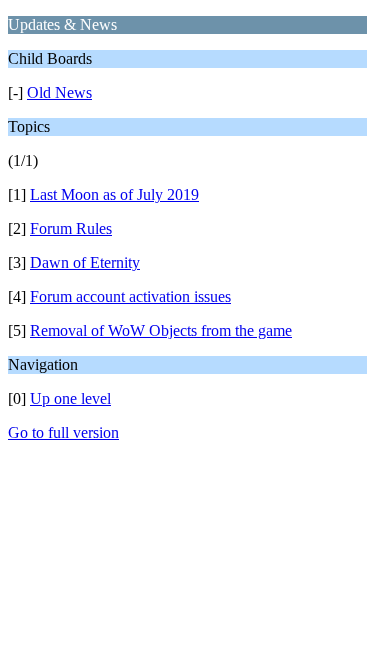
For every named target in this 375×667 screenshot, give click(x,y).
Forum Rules (71, 228)
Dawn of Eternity (85, 262)
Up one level (70, 398)
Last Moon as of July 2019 (114, 194)
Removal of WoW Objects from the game (161, 330)
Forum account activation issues (130, 296)
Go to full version (63, 432)
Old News (59, 92)
